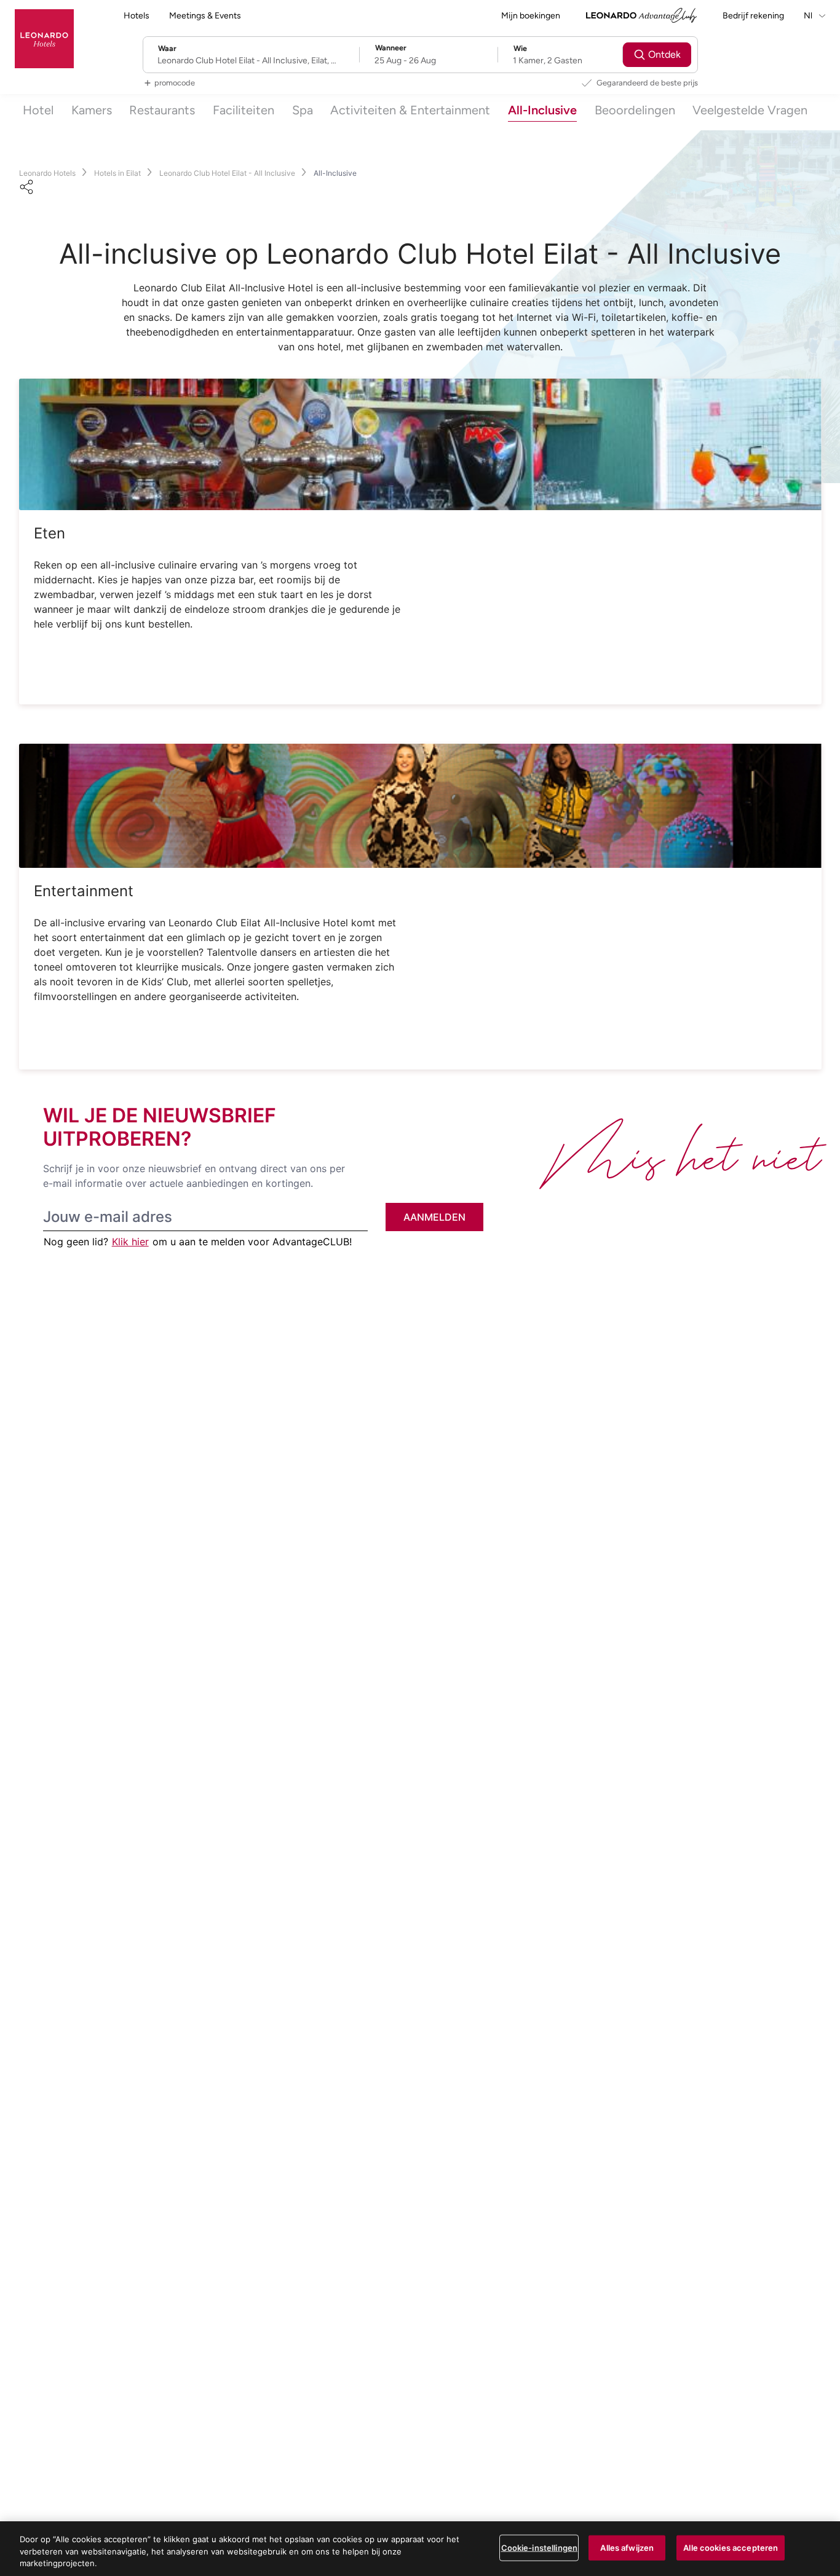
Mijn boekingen (531, 16)
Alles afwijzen (627, 2547)
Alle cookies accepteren (731, 2547)
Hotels (137, 16)
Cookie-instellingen (539, 2547)
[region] (420, 2549)
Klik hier (130, 1242)
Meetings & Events (205, 16)
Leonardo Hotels (47, 173)
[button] (420, 444)
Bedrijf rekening (753, 16)
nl (809, 16)
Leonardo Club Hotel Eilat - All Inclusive (227, 173)
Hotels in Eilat (117, 173)
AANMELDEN (434, 1217)
